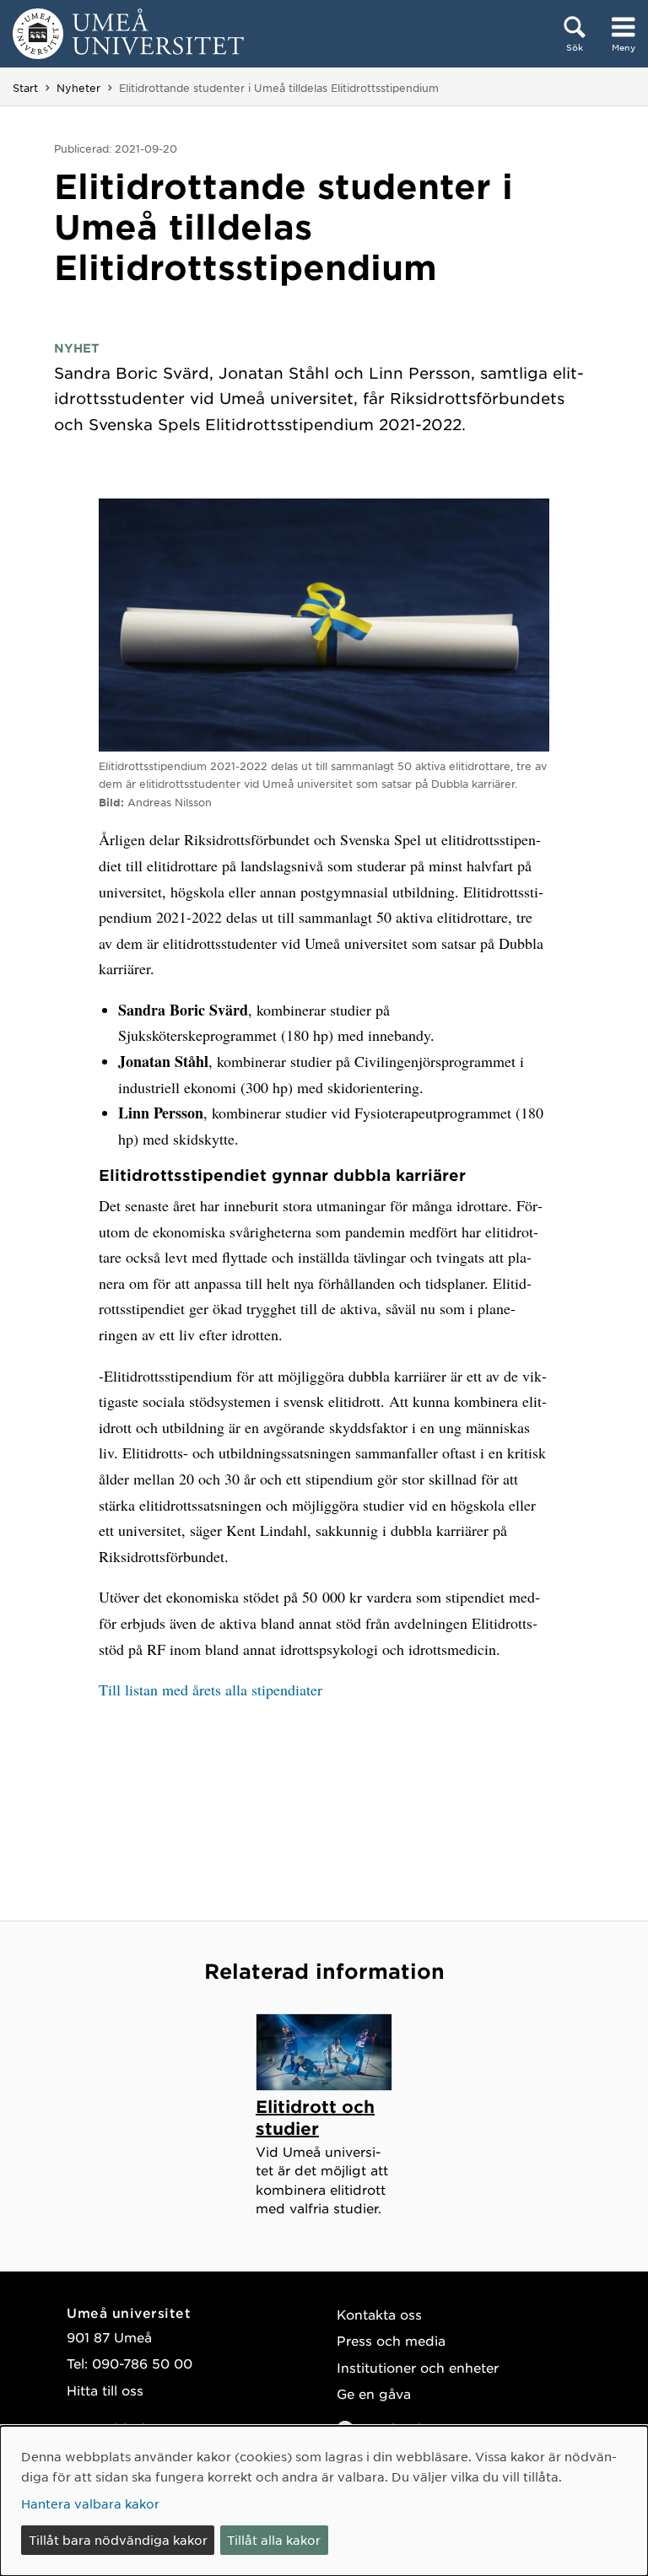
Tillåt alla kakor (274, 2540)
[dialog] (324, 2501)
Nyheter (78, 88)
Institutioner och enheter (418, 2367)
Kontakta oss (379, 2314)
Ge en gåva (374, 2393)
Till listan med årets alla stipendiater (211, 1689)
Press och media (391, 2340)
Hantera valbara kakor (90, 2503)
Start (25, 88)
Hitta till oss (105, 2390)
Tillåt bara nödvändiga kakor (118, 2540)
